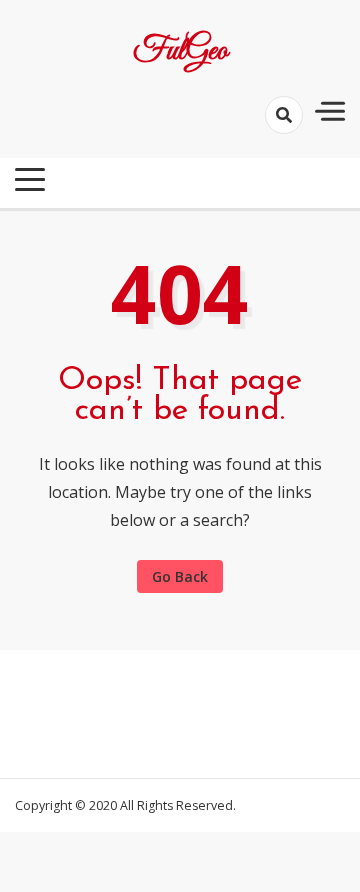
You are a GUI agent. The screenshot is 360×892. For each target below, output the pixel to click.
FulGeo (180, 52)
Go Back (180, 576)
